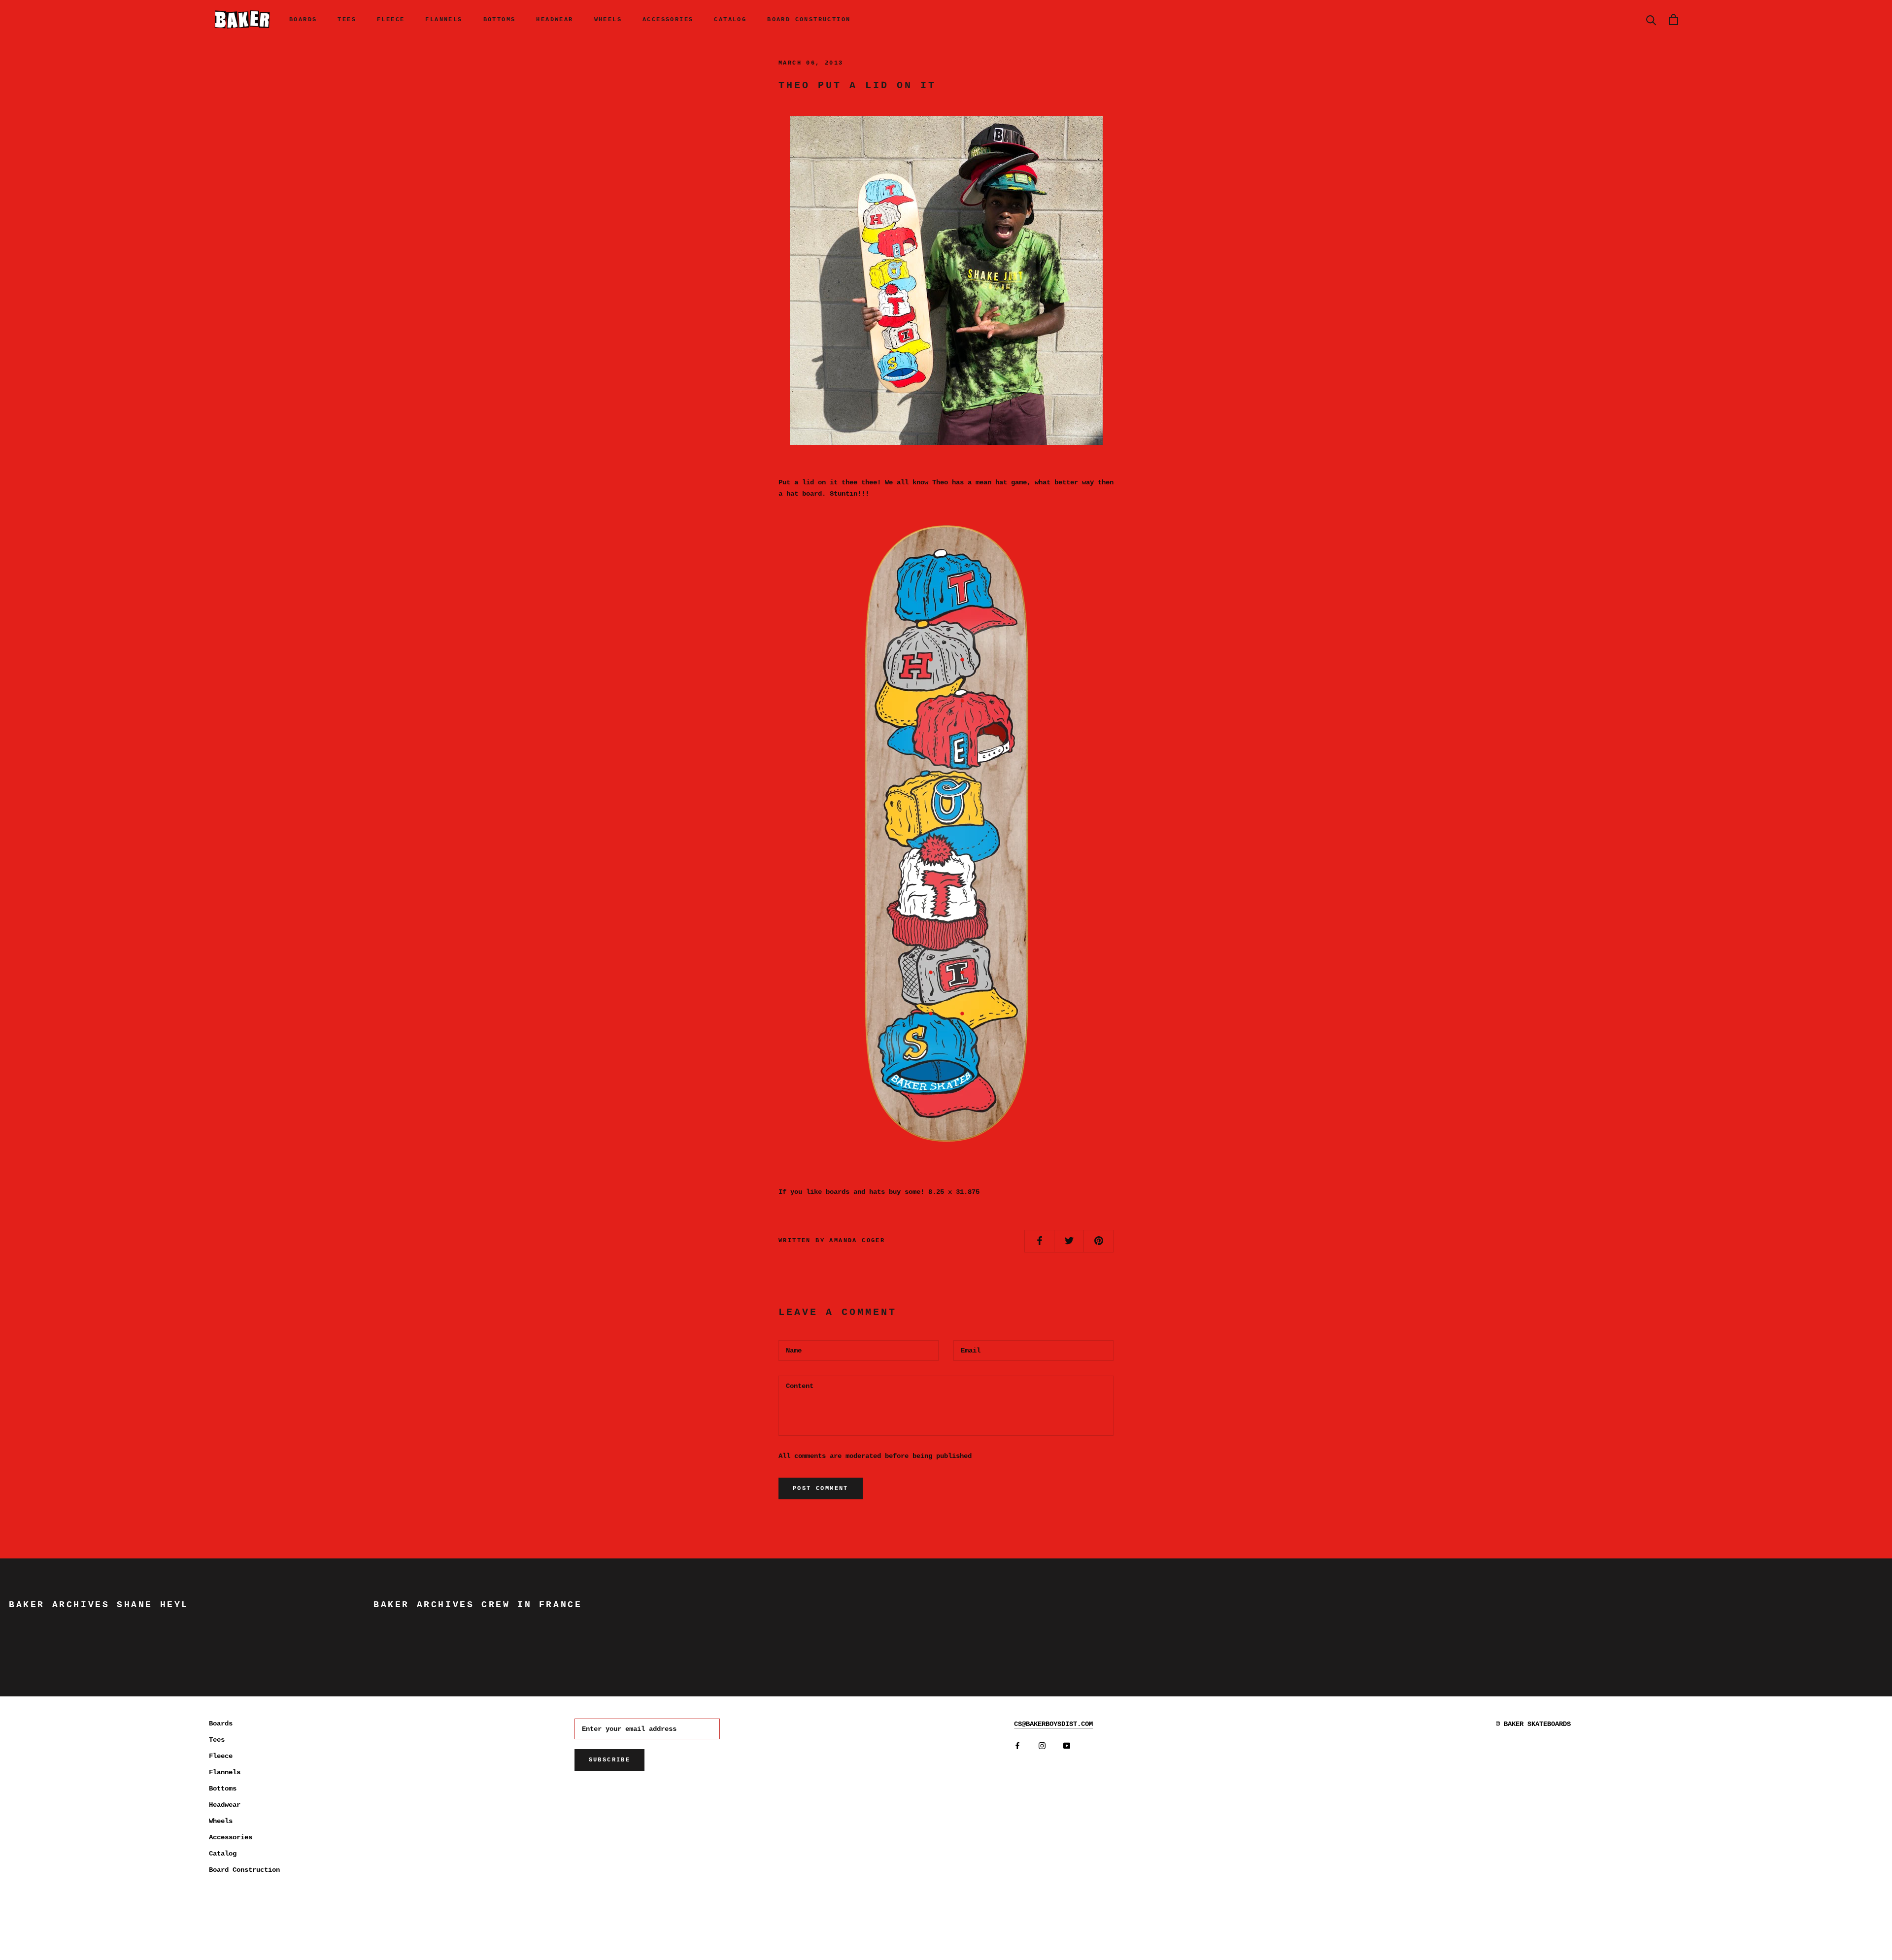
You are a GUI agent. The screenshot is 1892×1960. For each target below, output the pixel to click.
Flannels (444, 20)
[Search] (1651, 19)
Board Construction (809, 20)
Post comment (821, 1488)
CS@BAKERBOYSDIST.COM (1053, 1724)
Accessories (668, 20)
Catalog (730, 20)
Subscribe (610, 1760)
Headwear (555, 20)
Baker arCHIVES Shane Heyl (99, 1605)
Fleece (391, 20)
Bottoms (500, 20)
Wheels (608, 20)
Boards (303, 20)
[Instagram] (1042, 1745)
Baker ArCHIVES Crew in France (478, 1605)
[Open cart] (1673, 19)
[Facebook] (1017, 1745)
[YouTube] (1067, 1745)
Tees (347, 20)
